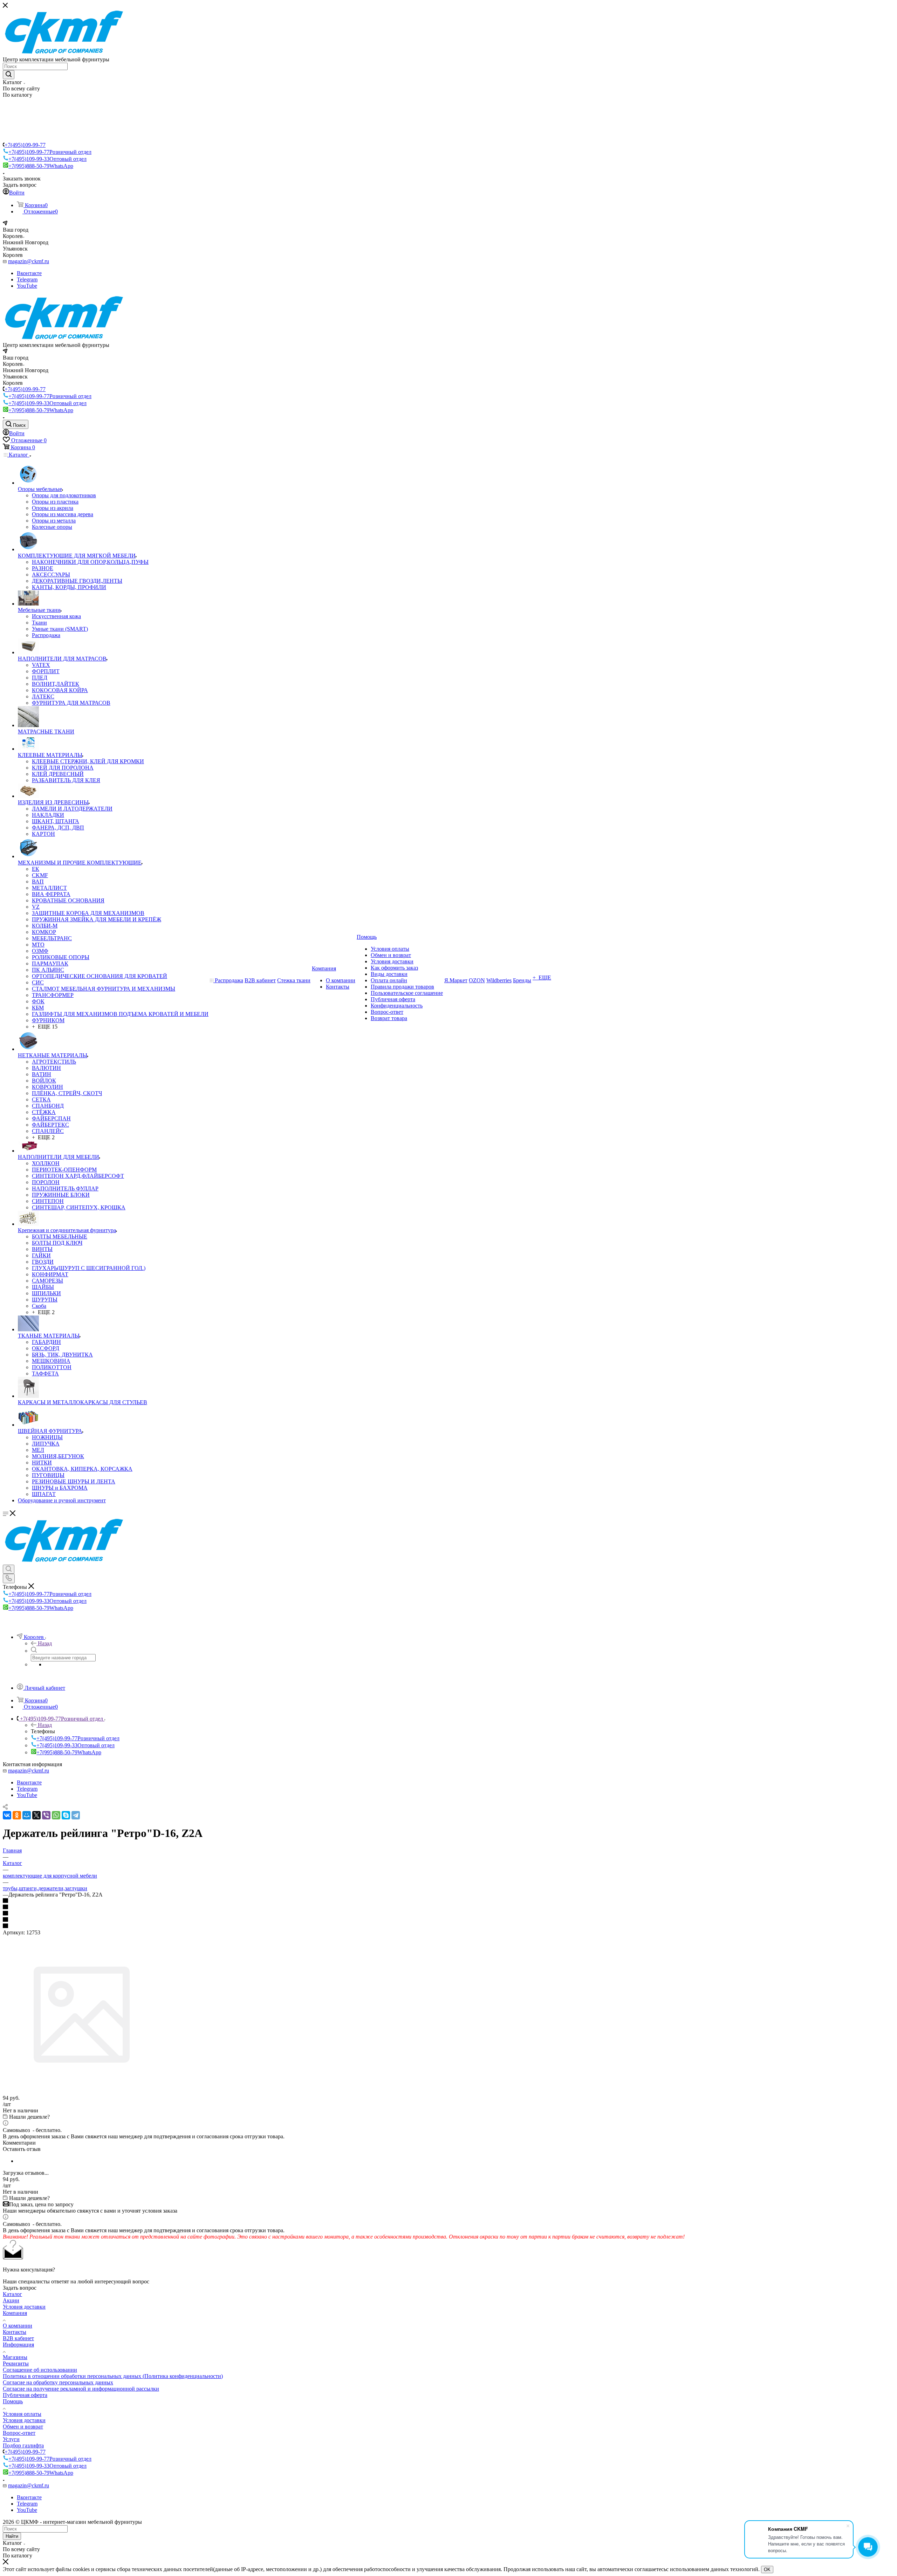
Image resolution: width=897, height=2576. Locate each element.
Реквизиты (16, 2363)
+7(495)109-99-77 (25, 145)
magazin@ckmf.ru (29, 261)
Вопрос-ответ (19, 2433)
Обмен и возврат (23, 2427)
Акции (11, 2300)
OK (767, 2570)
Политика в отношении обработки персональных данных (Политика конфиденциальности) (113, 2376)
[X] (36, 1815)
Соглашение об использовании (40, 2370)
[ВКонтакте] (7, 1815)
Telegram (27, 279)
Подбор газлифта (23, 2445)
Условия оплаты (22, 2414)
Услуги (11, 2439)
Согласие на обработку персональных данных (58, 2382)
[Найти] (9, 75)
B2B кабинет (18, 2338)
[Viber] (46, 1815)
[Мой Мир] (27, 1815)
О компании (18, 2326)
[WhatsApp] (56, 1815)
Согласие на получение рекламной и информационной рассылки (81, 2389)
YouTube (27, 286)
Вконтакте (29, 273)
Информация (18, 2345)
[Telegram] (76, 1815)
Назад (45, 1643)
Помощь (13, 2401)
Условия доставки (24, 2307)
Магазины (15, 2357)
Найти (12, 2536)
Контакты (15, 2332)
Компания (15, 2313)
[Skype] (66, 1815)
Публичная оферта (25, 2395)
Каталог (12, 2294)
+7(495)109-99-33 (47, 159)
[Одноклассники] (17, 1815)
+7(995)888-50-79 (41, 166)
